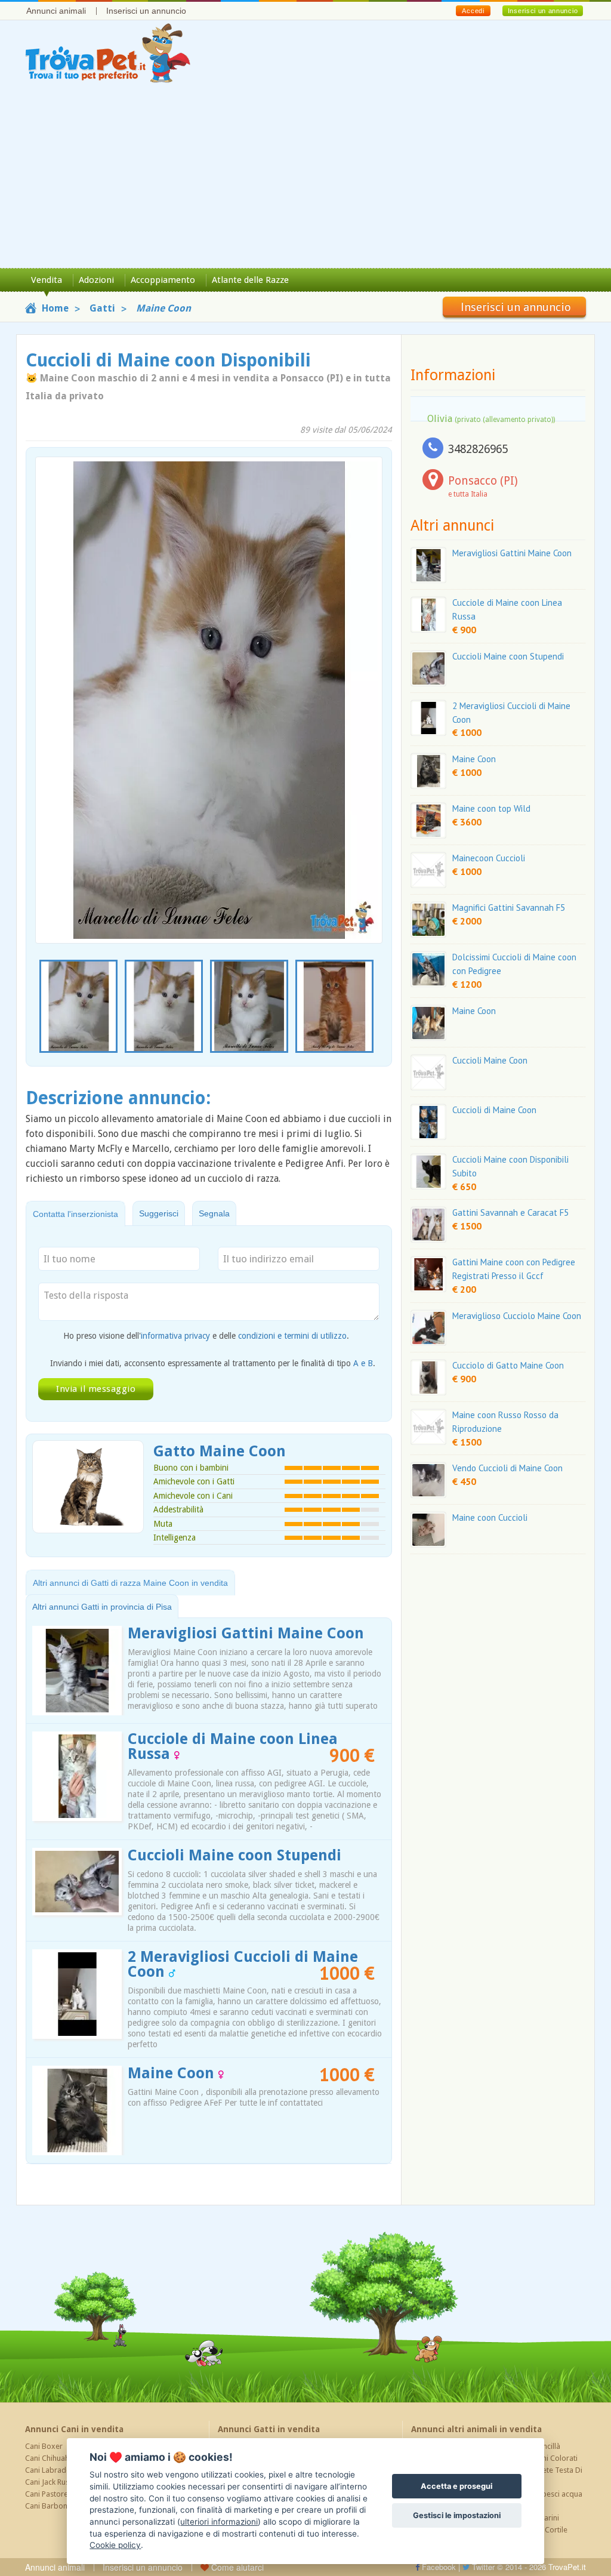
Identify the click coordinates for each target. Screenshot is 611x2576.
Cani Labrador (50, 2470)
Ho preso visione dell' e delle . (206, 1336)
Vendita (47, 280)
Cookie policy (115, 2545)
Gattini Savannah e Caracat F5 (510, 1212)
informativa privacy (175, 1336)
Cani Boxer (44, 2446)
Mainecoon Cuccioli (489, 858)
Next (376, 1007)
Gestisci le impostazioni (457, 2515)
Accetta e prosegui (456, 2486)
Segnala (214, 1213)
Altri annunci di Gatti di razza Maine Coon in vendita (130, 1583)
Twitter (482, 2567)
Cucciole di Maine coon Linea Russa (233, 1746)
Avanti (366, 672)
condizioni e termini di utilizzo (292, 1336)
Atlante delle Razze (250, 280)
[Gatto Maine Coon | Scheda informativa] (88, 1486)
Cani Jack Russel (52, 2482)
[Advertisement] (305, 178)
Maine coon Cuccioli (490, 1517)
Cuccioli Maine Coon (490, 1060)
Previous (42, 1007)
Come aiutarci (236, 2567)
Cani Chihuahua (51, 2458)
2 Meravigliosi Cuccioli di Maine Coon (243, 1964)
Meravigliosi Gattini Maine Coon (246, 1633)
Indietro (52, 672)
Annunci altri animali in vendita (476, 2429)
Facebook (438, 2567)
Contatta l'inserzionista (75, 1214)
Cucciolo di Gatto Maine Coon (508, 1365)
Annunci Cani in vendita (74, 2429)
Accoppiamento (163, 280)
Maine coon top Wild (491, 808)
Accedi (473, 11)
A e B (363, 1363)
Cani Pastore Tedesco (62, 2494)
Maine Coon (173, 2073)
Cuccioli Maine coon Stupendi (234, 1855)
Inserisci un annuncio (146, 11)
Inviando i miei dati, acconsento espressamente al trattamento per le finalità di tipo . (213, 1363)
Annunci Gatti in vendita (269, 2429)
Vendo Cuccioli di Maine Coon (507, 1468)
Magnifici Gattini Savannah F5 (509, 908)
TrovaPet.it (567, 2567)
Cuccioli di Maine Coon (494, 1110)
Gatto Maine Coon (220, 1451)
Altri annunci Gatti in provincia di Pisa (102, 1607)
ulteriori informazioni (219, 2522)
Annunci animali (56, 11)
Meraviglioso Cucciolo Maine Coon (517, 1316)
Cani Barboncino (53, 2506)
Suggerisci (159, 1213)
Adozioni (96, 280)
